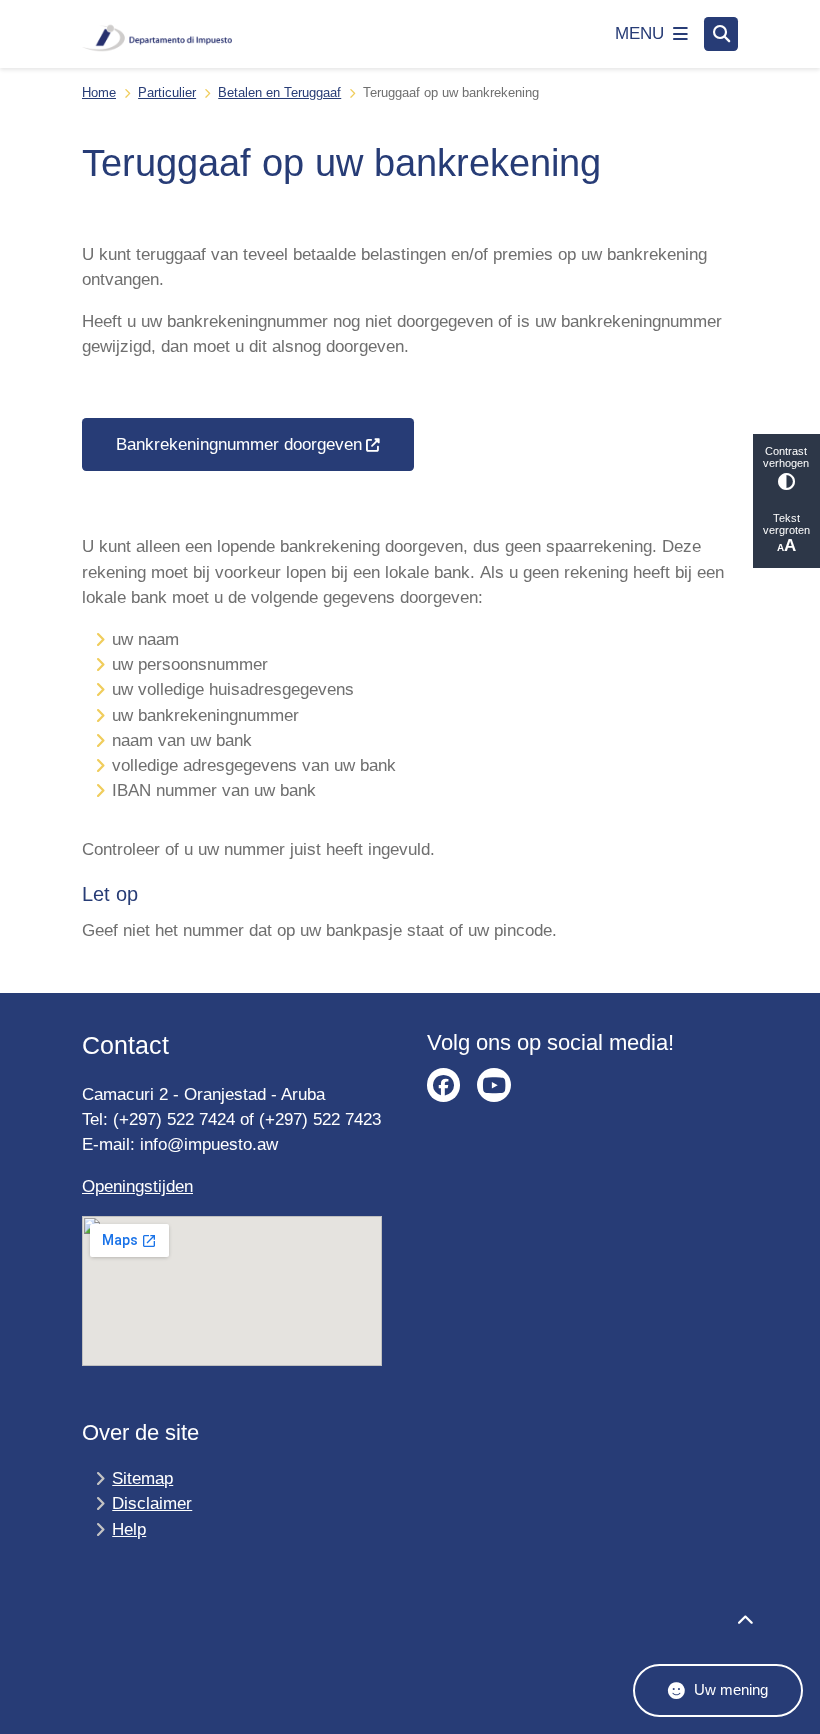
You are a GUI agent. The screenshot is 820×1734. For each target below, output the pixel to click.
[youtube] (494, 1085)
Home (99, 93)
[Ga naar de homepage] (157, 33)
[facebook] (444, 1085)
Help (129, 1529)
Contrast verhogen (786, 457)
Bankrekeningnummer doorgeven (239, 444)
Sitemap (142, 1478)
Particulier (167, 93)
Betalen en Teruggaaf (279, 93)
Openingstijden (137, 1186)
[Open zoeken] (721, 34)
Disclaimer (152, 1503)
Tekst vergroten (786, 524)
